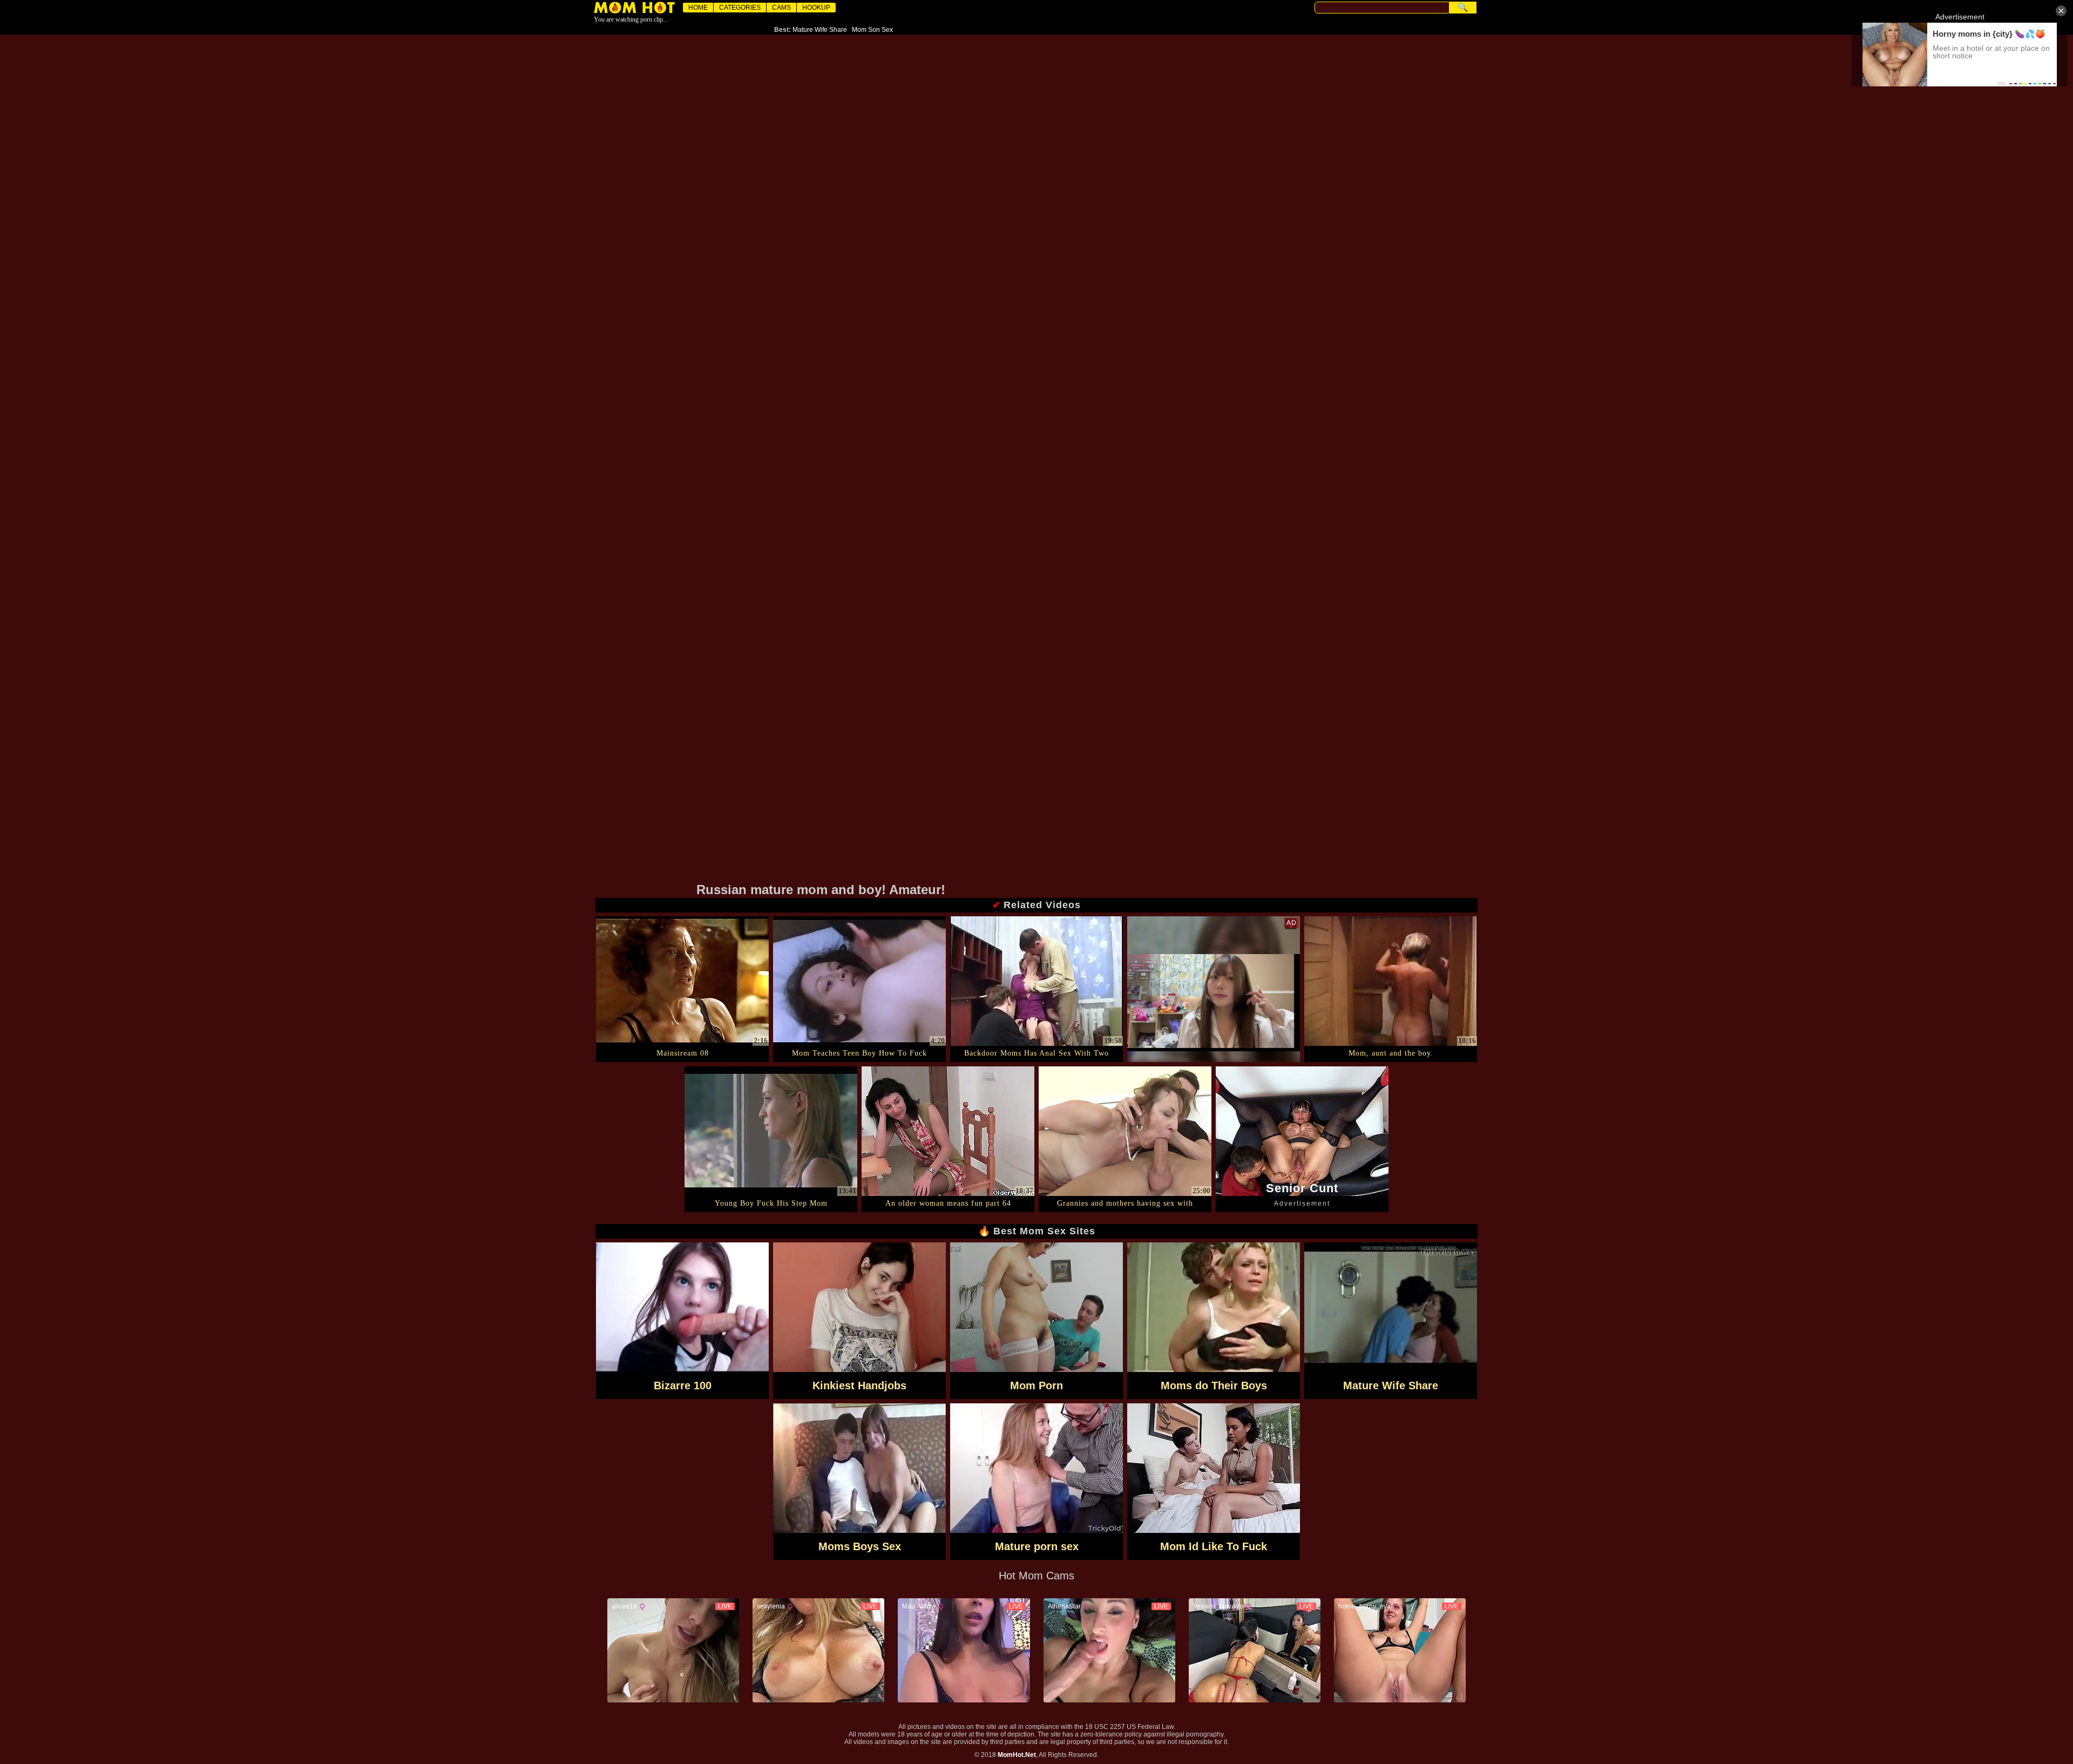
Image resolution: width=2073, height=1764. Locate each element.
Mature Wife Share (820, 30)
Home (698, 8)
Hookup (816, 8)
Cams (781, 8)
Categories (740, 8)
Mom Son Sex (872, 30)
